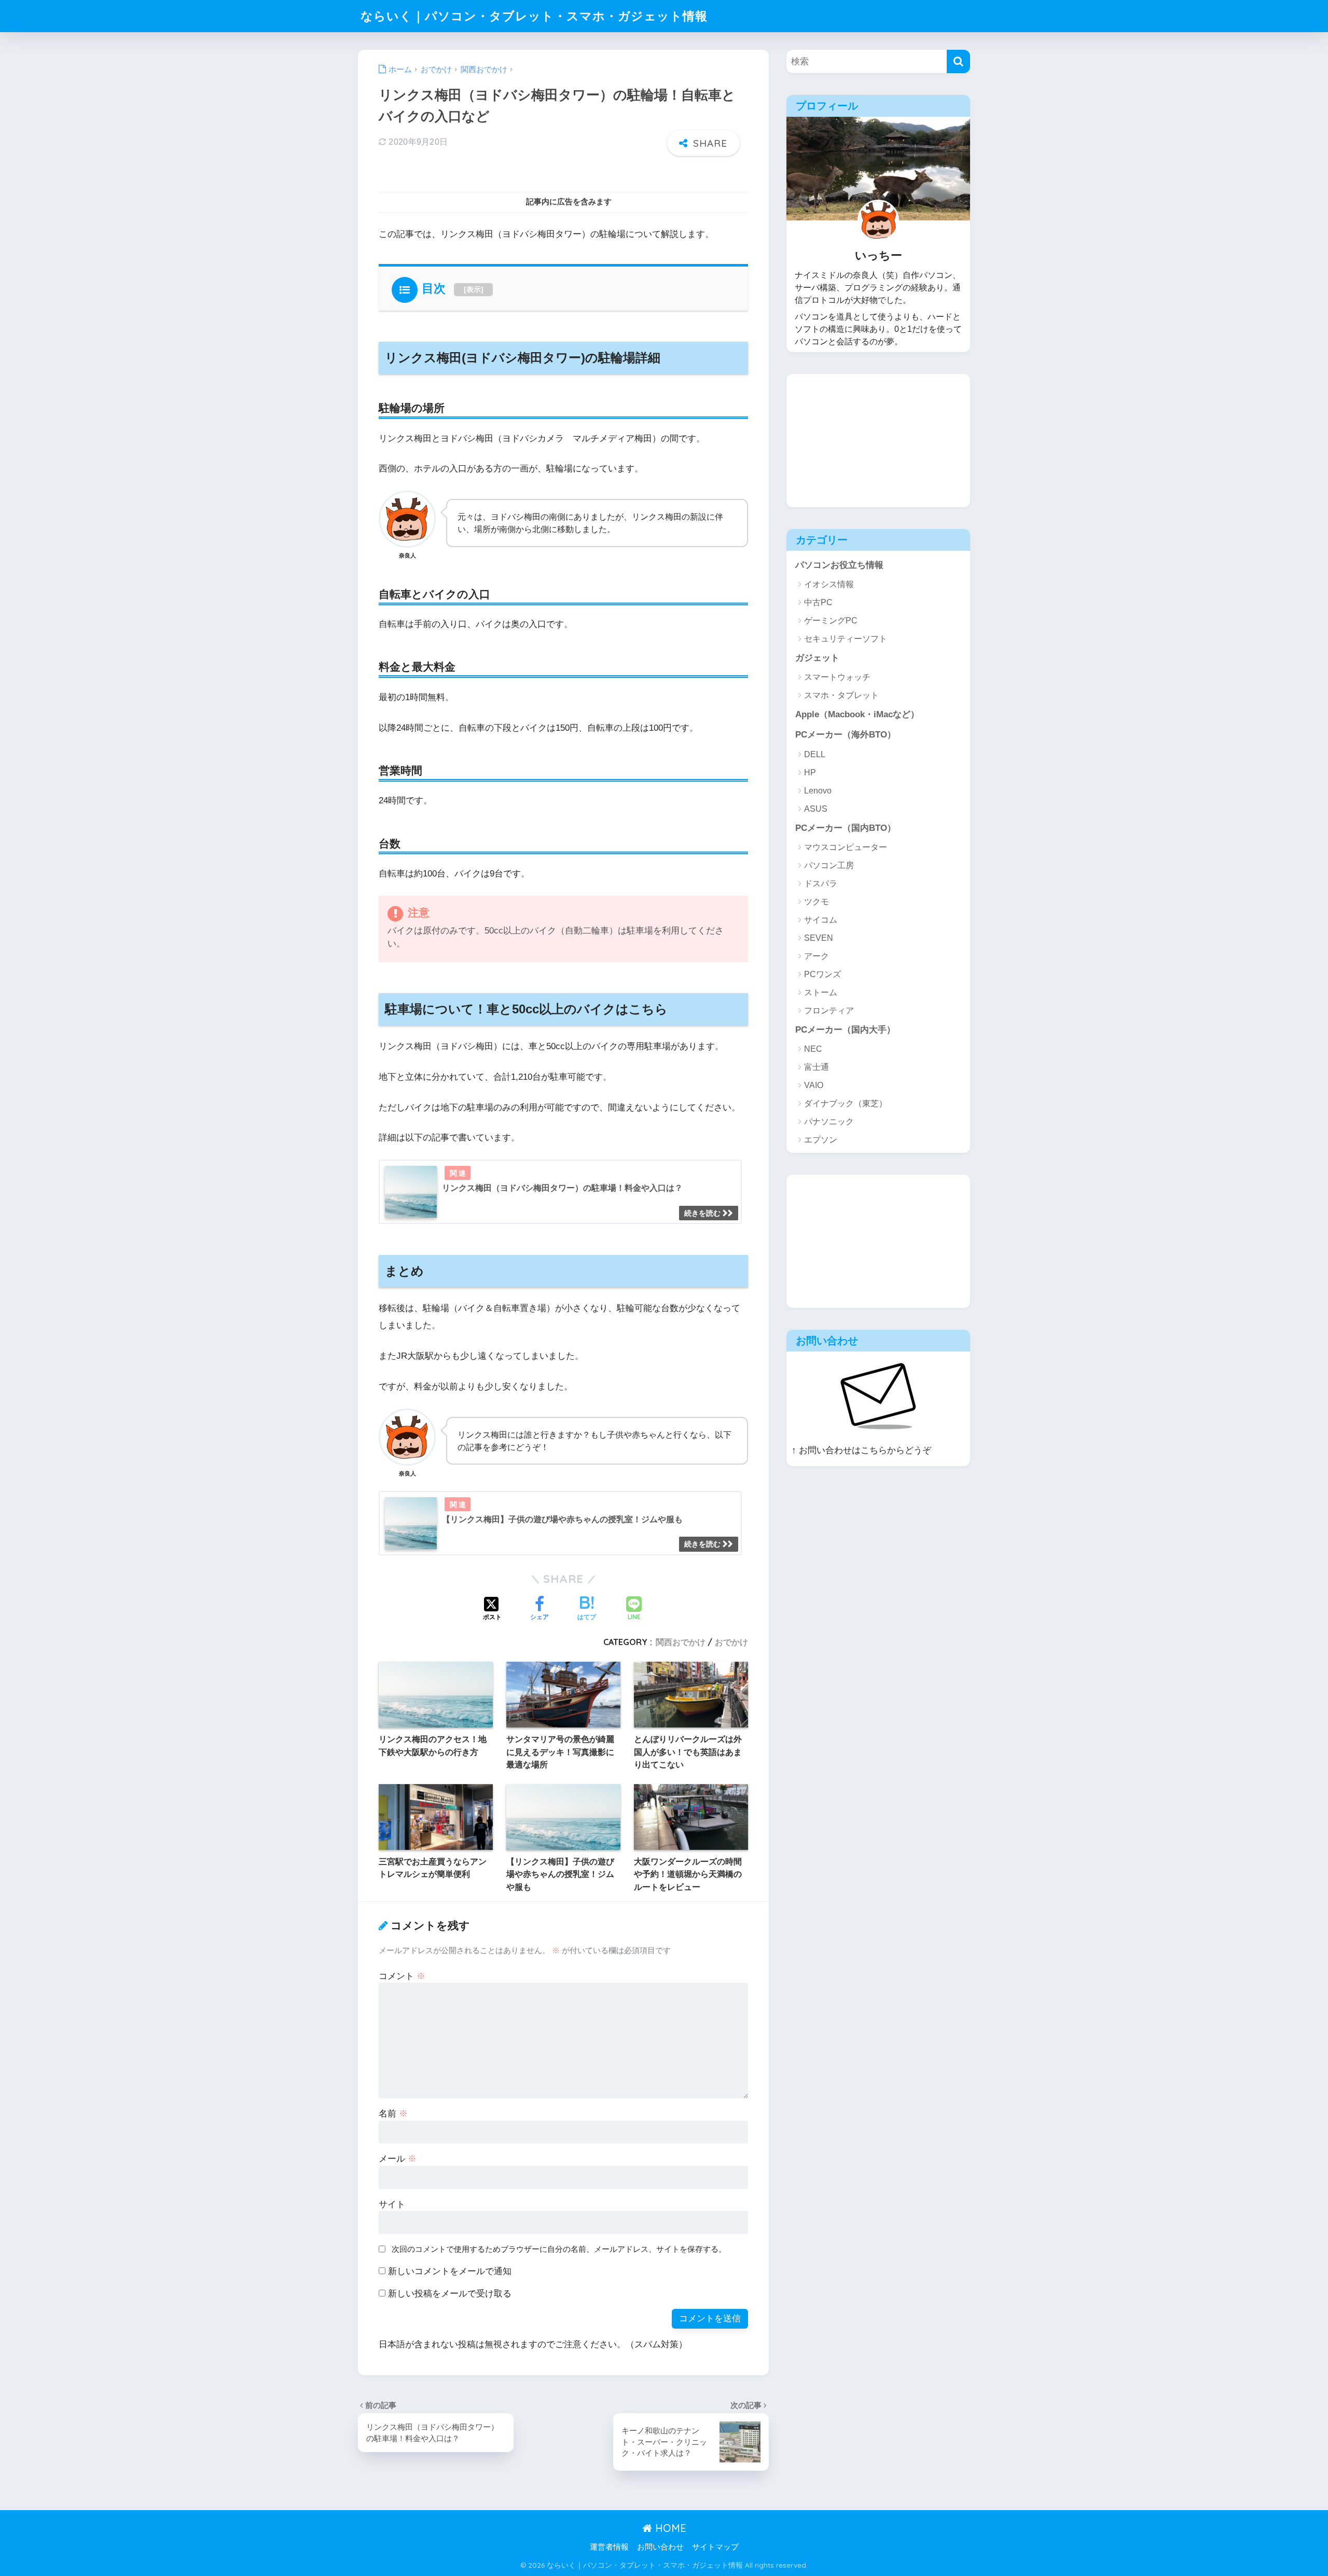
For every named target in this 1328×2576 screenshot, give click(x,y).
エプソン (821, 1140)
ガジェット (817, 658)
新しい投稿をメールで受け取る (450, 2294)
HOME (669, 2528)
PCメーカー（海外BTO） (846, 735)
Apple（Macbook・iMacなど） (857, 714)
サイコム (821, 920)
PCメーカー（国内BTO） (846, 828)
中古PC (818, 602)
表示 (474, 289)
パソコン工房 (829, 865)
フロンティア (829, 1011)
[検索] (958, 61)
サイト (392, 2204)
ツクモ (817, 902)
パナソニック (829, 1122)
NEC (813, 1049)
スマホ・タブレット (841, 695)
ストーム (821, 992)
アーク (817, 956)
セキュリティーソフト (846, 639)
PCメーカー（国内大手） (845, 1030)
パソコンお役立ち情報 (839, 565)
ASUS (816, 809)
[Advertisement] (864, 439)
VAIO (814, 1085)
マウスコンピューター (846, 847)
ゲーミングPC (831, 621)
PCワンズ (822, 974)
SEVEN (819, 938)
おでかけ (731, 1642)
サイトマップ (715, 2547)
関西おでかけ (681, 1642)
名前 (393, 2114)
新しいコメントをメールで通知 (450, 2271)
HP (810, 772)
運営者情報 (609, 2547)
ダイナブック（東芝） (846, 1103)
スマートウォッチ (837, 677)
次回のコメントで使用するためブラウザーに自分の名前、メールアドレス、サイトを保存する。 (559, 2249)
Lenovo (818, 791)
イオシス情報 (829, 584)
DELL (815, 754)
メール (398, 2159)
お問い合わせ (660, 2547)
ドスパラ (821, 883)
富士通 (817, 1067)
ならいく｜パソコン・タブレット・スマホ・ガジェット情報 (534, 16)
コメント (402, 1976)
